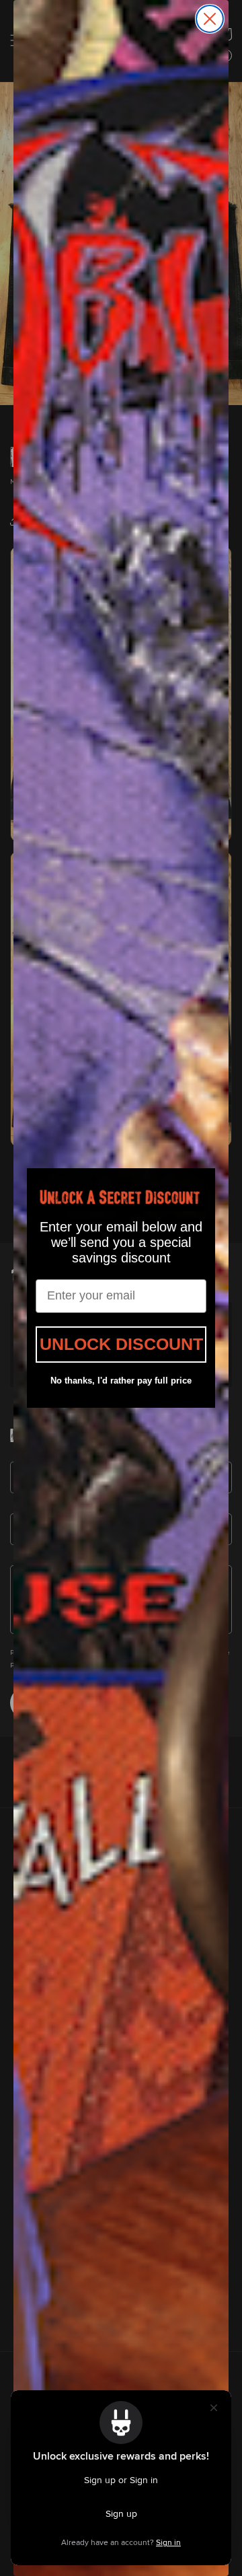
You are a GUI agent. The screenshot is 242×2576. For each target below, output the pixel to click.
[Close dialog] (210, 19)
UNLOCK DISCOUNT (121, 1344)
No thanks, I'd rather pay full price (121, 1381)
